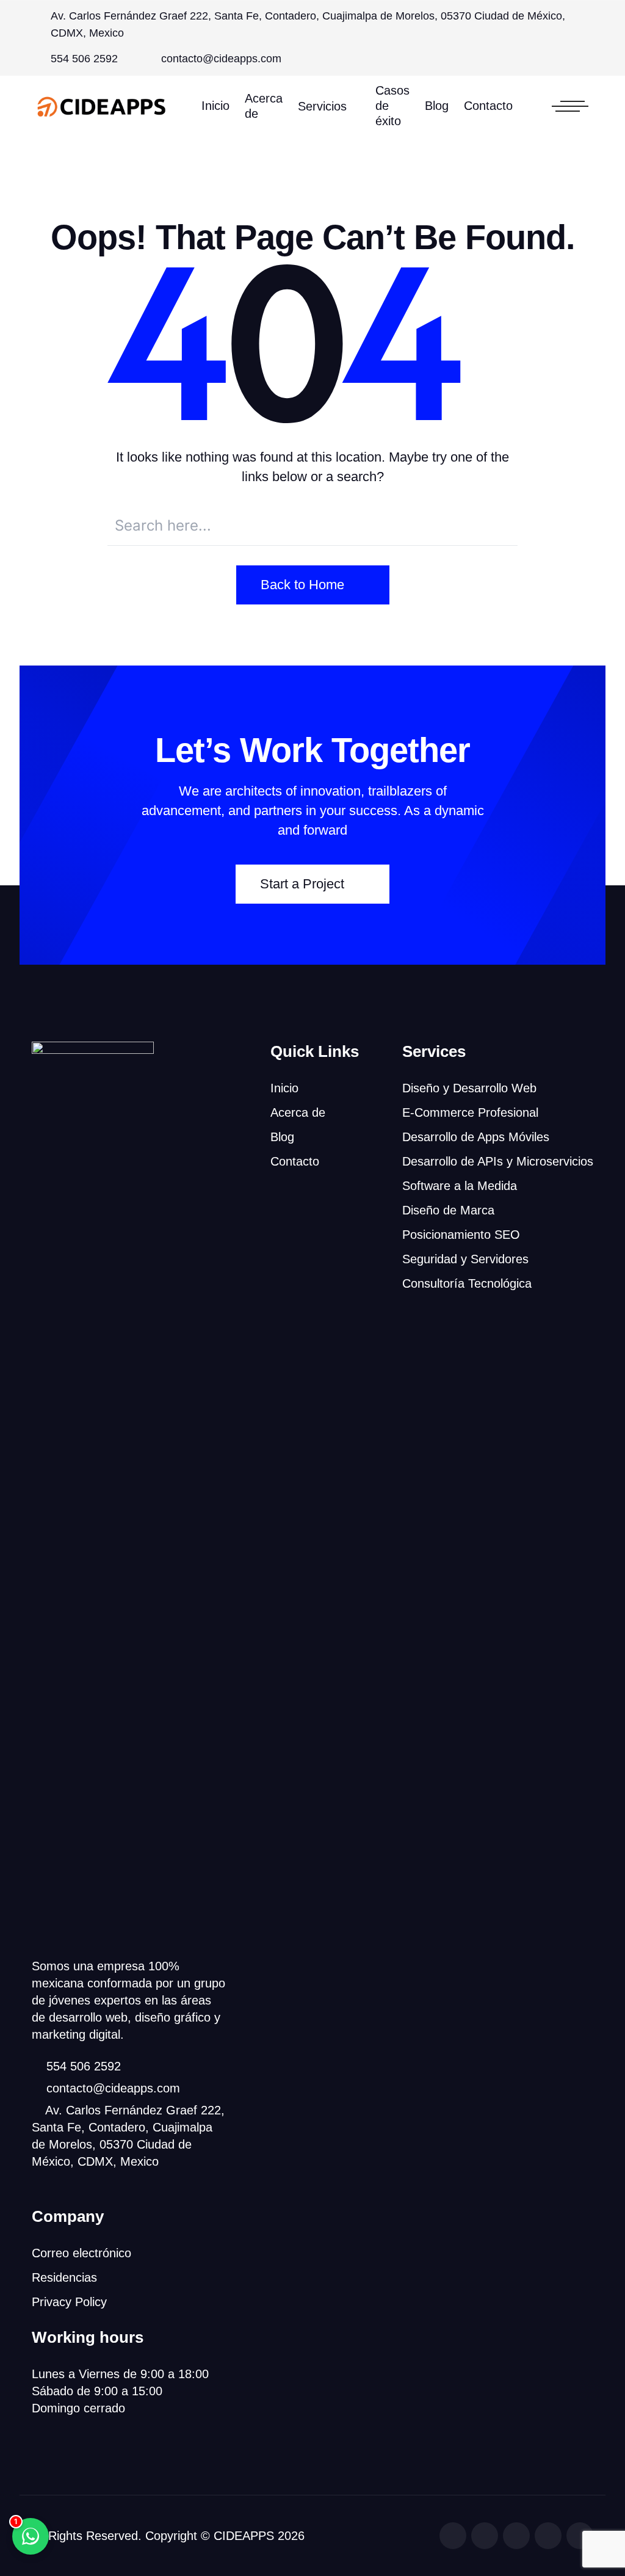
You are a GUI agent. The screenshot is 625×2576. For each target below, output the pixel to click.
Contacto (488, 106)
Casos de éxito (392, 106)
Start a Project (302, 884)
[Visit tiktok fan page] (548, 2536)
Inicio (215, 106)
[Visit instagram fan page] (516, 2536)
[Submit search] (502, 524)
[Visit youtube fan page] (580, 2536)
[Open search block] (536, 106)
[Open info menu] (570, 106)
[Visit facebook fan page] (453, 2536)
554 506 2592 (84, 59)
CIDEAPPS (244, 2536)
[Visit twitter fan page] (485, 2536)
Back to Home (302, 585)
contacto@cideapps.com (221, 59)
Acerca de (264, 106)
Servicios (322, 106)
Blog (437, 106)
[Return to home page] (102, 106)
